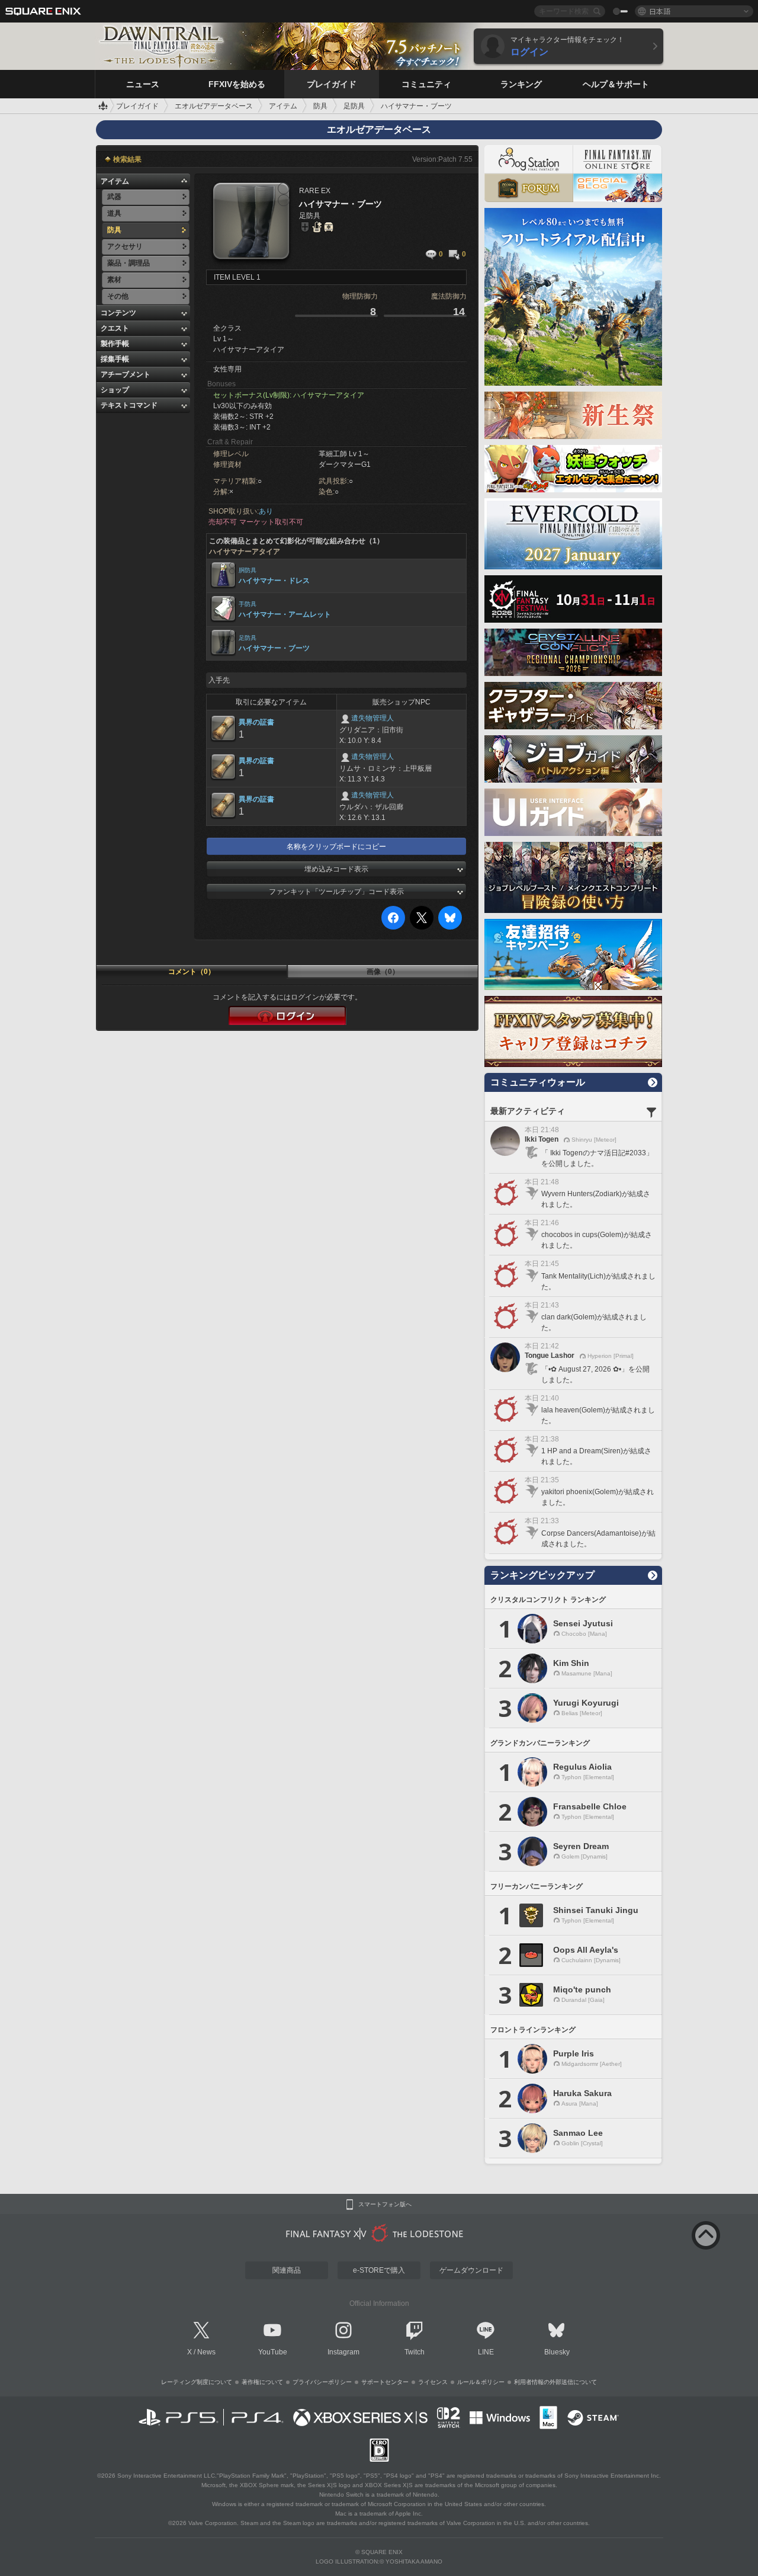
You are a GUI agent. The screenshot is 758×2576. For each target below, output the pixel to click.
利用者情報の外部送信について (555, 2382)
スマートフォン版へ (385, 2205)
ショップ (115, 390)
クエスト (115, 328)
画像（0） (383, 972)
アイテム (115, 181)
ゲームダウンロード (471, 2270)
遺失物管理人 (372, 718)
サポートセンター (385, 2382)
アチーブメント (126, 374)
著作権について (262, 2382)
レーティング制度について (197, 2382)
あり (266, 511)
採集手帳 (115, 359)
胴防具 (248, 570)
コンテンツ (118, 313)
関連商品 (287, 2270)
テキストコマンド (129, 405)
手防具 (248, 604)
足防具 (248, 638)
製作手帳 (115, 344)
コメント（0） (192, 972)
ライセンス (433, 2382)
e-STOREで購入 (379, 2270)
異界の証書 (256, 722)
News (206, 2352)
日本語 (660, 11)
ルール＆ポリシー (481, 2382)
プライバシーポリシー (322, 2382)
